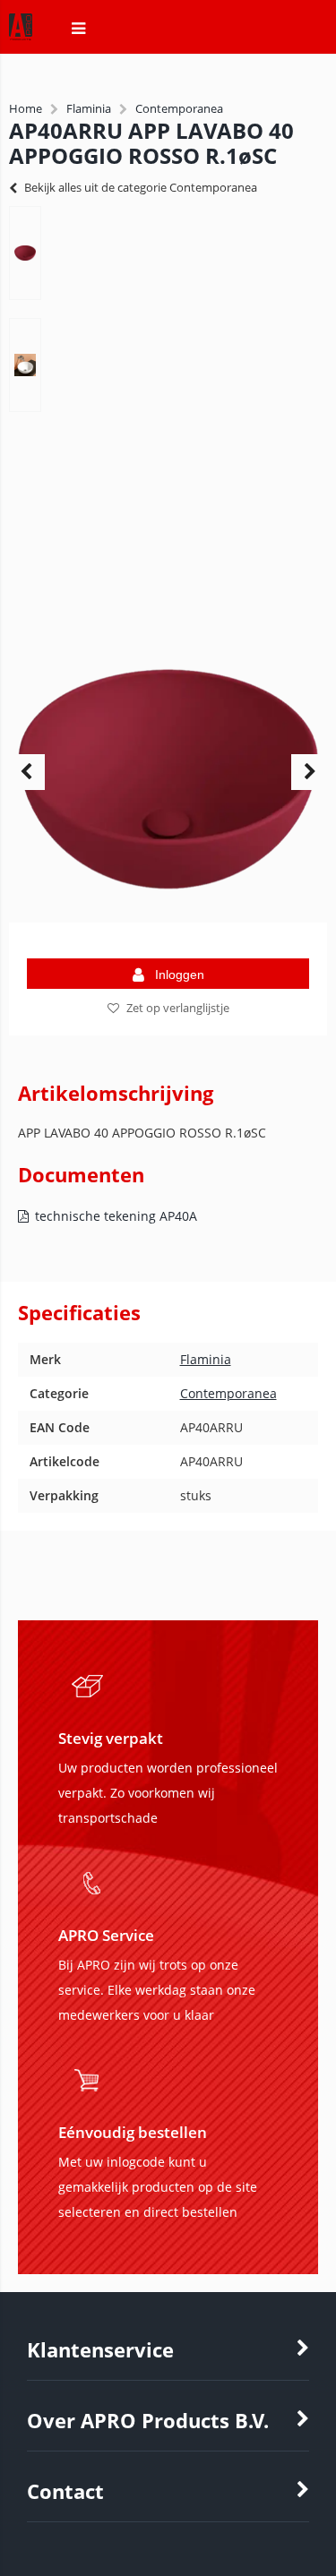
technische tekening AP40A (116, 1216)
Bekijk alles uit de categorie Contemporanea (141, 187)
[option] (25, 253)
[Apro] (12, 37)
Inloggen (180, 975)
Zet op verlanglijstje (178, 1008)
